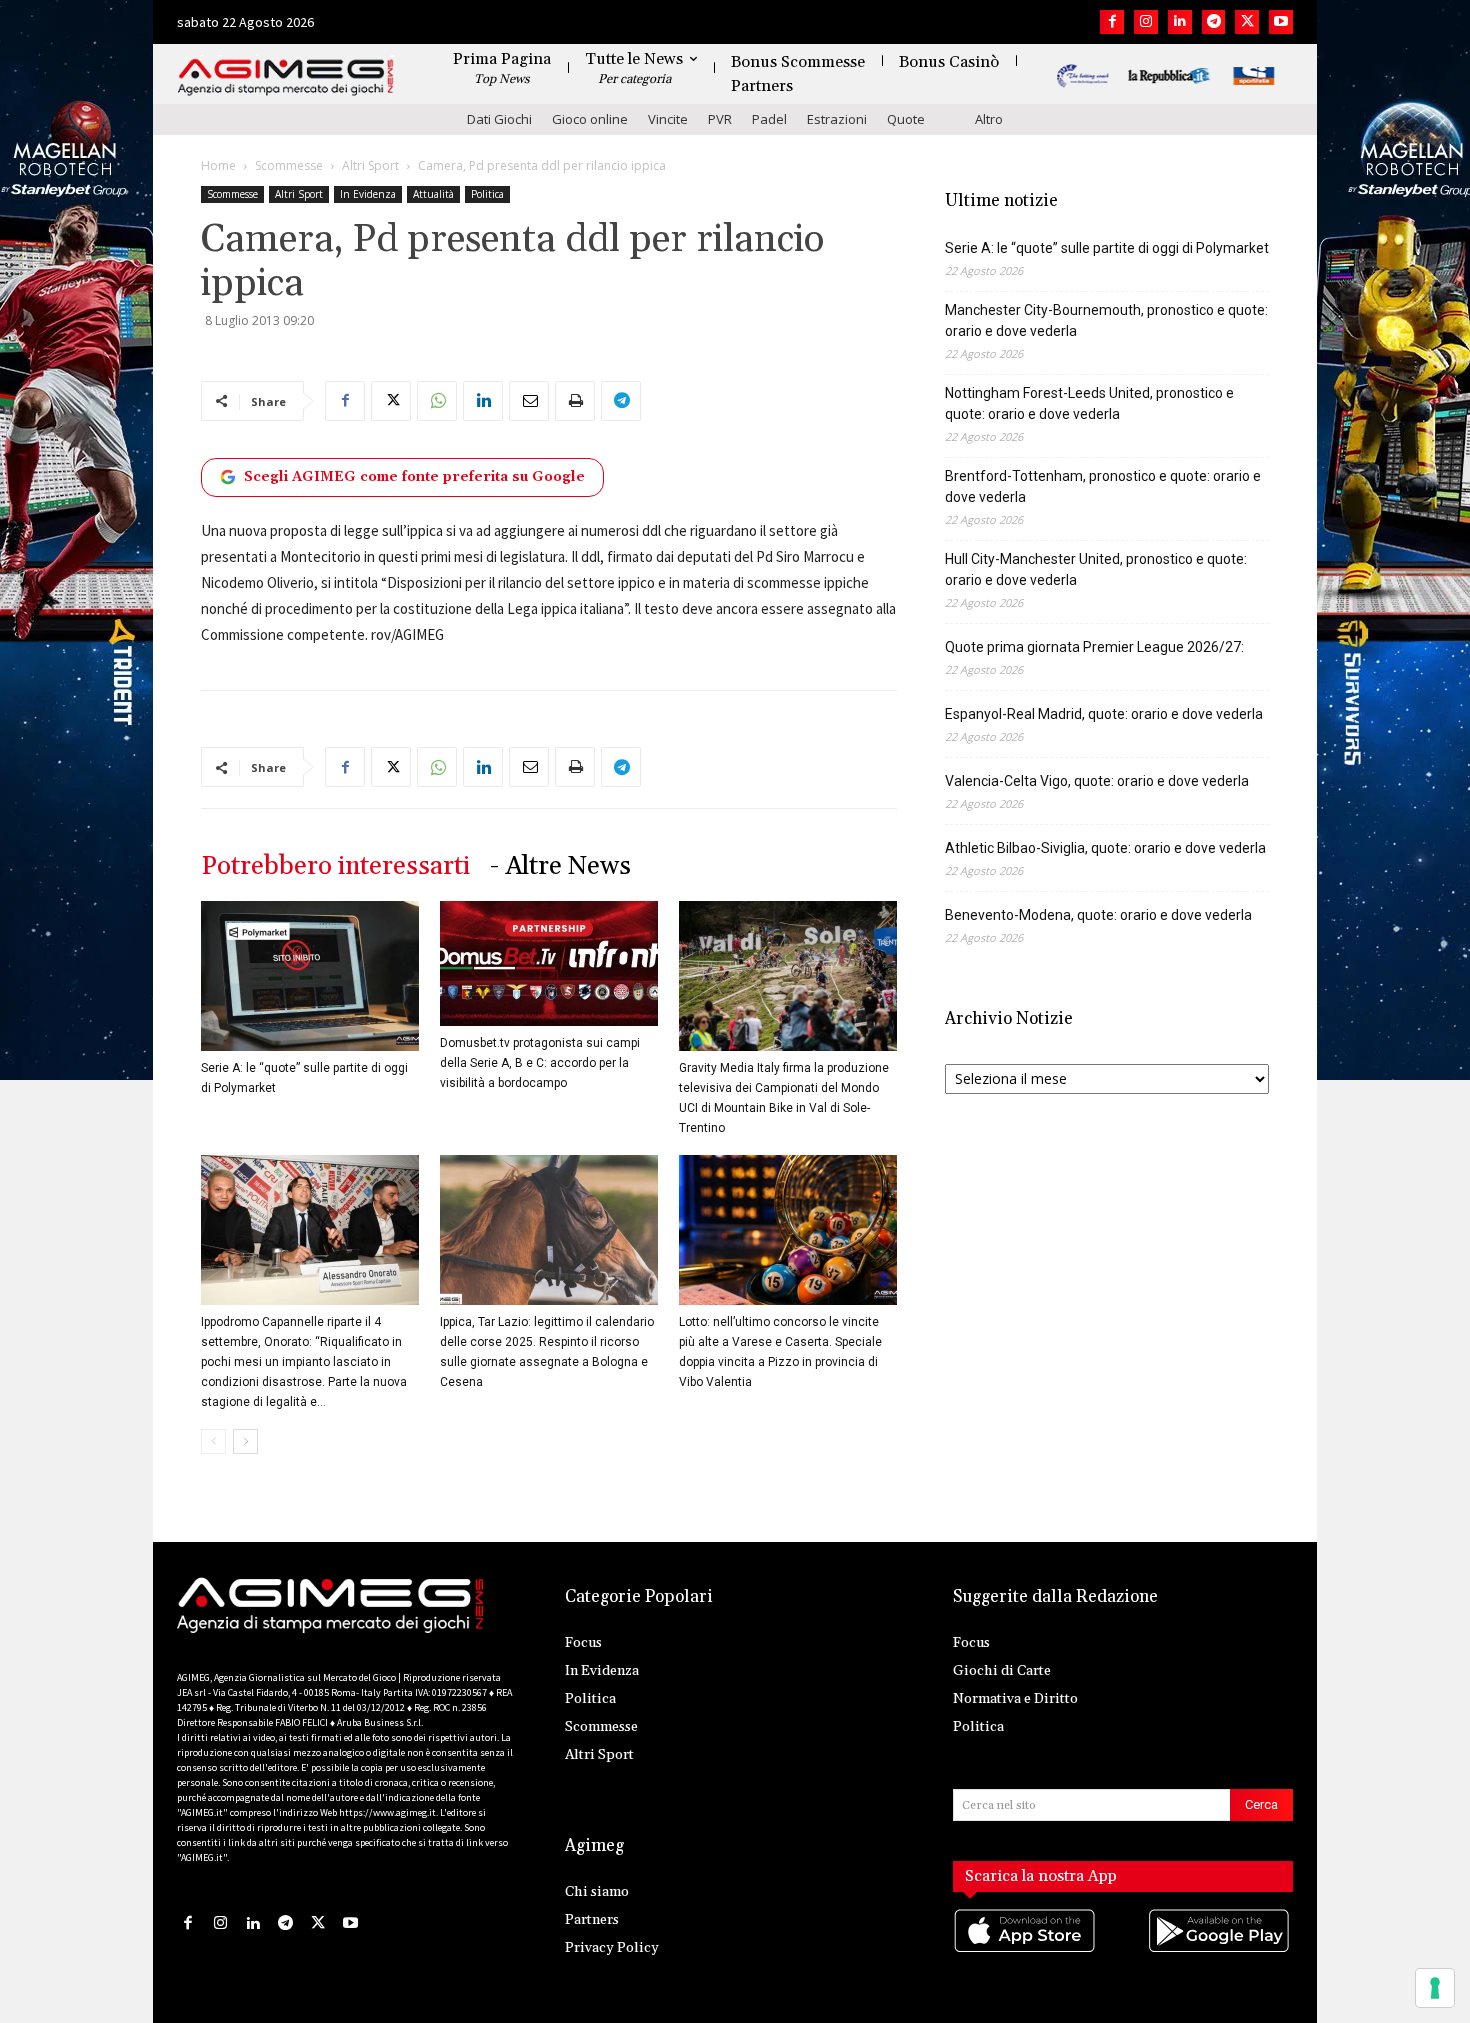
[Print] (575, 401)
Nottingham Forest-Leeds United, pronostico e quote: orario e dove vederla (1089, 403)
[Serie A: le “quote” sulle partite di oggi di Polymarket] (310, 976)
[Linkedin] (1180, 22)
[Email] (529, 401)
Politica (487, 194)
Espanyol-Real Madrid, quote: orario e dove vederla (1104, 714)
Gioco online (590, 119)
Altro (989, 119)
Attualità (433, 194)
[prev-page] (213, 1441)
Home (218, 165)
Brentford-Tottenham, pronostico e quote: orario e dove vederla (1103, 486)
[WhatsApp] (437, 401)
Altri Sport (370, 165)
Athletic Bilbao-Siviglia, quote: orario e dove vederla (1105, 848)
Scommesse (289, 165)
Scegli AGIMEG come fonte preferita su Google (414, 477)
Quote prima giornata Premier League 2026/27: (1094, 647)
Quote (906, 119)
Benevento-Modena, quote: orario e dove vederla (1098, 915)
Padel (769, 119)
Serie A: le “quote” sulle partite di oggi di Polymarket (1107, 248)
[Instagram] (1146, 22)
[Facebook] (1112, 22)
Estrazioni (837, 119)
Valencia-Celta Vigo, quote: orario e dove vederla (1097, 781)
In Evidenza (368, 194)
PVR (720, 119)
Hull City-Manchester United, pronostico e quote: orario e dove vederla (1096, 569)
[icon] (1026, 1950)
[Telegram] (1214, 22)
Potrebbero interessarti (335, 866)
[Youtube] (1281, 22)
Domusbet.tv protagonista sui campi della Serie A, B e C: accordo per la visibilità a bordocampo (540, 1063)
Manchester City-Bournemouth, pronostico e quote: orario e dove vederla (1106, 320)
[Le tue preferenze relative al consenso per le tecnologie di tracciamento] (1435, 1988)
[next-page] (245, 1441)
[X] (1247, 22)
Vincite (668, 119)
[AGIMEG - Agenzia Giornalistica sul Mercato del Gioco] (286, 77)
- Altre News (560, 866)
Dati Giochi (499, 119)
